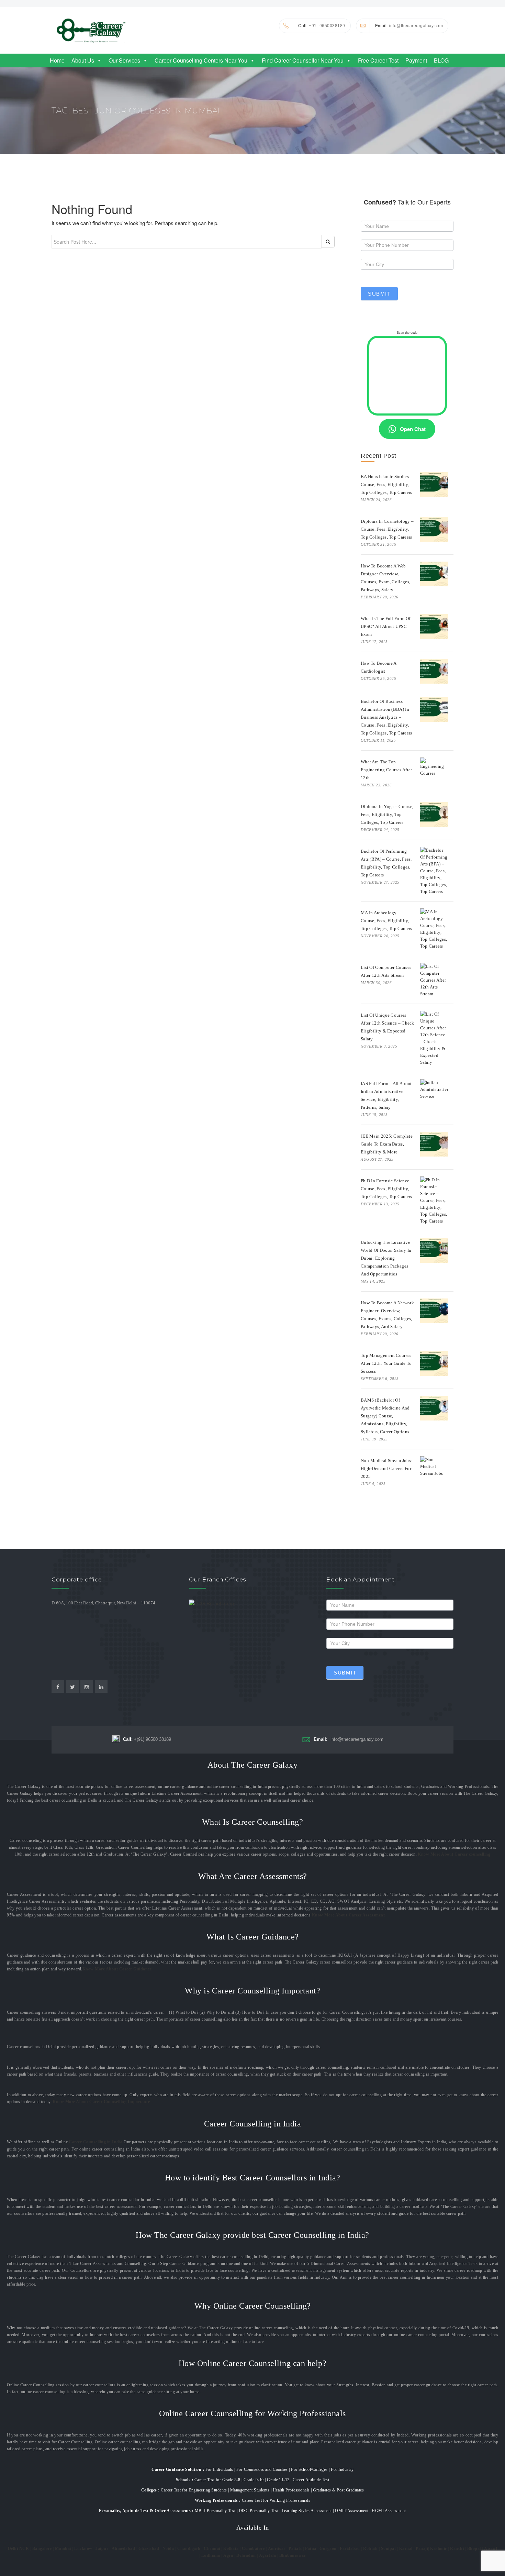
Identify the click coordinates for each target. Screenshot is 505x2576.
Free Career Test (378, 60)
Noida (168, 2549)
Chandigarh (189, 2549)
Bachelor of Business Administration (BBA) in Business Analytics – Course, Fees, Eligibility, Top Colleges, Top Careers (386, 717)
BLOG (441, 60)
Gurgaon (328, 2549)
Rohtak (370, 2549)
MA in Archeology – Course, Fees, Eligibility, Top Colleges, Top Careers (386, 921)
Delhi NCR (19, 2549)
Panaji (422, 2549)
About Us (83, 60)
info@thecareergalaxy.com (349, 1739)
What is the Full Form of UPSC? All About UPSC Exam (385, 626)
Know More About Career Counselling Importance (101, 2102)
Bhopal (474, 2549)
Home (57, 60)
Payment (416, 60)
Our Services (124, 60)
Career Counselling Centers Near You (201, 60)
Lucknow (83, 2549)
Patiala (295, 2549)
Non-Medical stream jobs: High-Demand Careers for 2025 (386, 1468)
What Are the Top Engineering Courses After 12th (386, 770)
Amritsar (277, 2549)
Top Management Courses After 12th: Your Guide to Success (386, 1363)
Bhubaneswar (293, 2555)
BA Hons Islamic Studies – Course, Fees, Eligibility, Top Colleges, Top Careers (387, 484)
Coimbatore (253, 2549)
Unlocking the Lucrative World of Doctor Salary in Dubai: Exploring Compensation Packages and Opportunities (386, 1258)
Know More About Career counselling (454, 1854)
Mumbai (63, 2549)
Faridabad (350, 2549)
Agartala (267, 2555)
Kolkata (231, 2549)
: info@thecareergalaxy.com (409, 26)
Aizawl (491, 2549)
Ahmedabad (124, 2549)
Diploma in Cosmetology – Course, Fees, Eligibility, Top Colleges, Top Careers (387, 529)
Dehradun (246, 2555)
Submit (379, 294)
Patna (311, 2549)
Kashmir (439, 2549)
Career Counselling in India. (96, 2142)
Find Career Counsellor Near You (303, 60)
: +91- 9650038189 (322, 26)
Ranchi (457, 2549)
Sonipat (389, 2549)
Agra (228, 2555)
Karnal (406, 2549)
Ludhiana (211, 2555)
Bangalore (42, 2549)
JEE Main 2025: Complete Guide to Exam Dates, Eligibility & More (387, 1144)
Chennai (212, 2549)
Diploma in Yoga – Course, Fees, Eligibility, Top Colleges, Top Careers (387, 814)
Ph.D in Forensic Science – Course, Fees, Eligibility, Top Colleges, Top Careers (387, 1189)
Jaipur (102, 2549)
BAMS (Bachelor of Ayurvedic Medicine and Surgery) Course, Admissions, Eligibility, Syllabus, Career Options (385, 1416)
